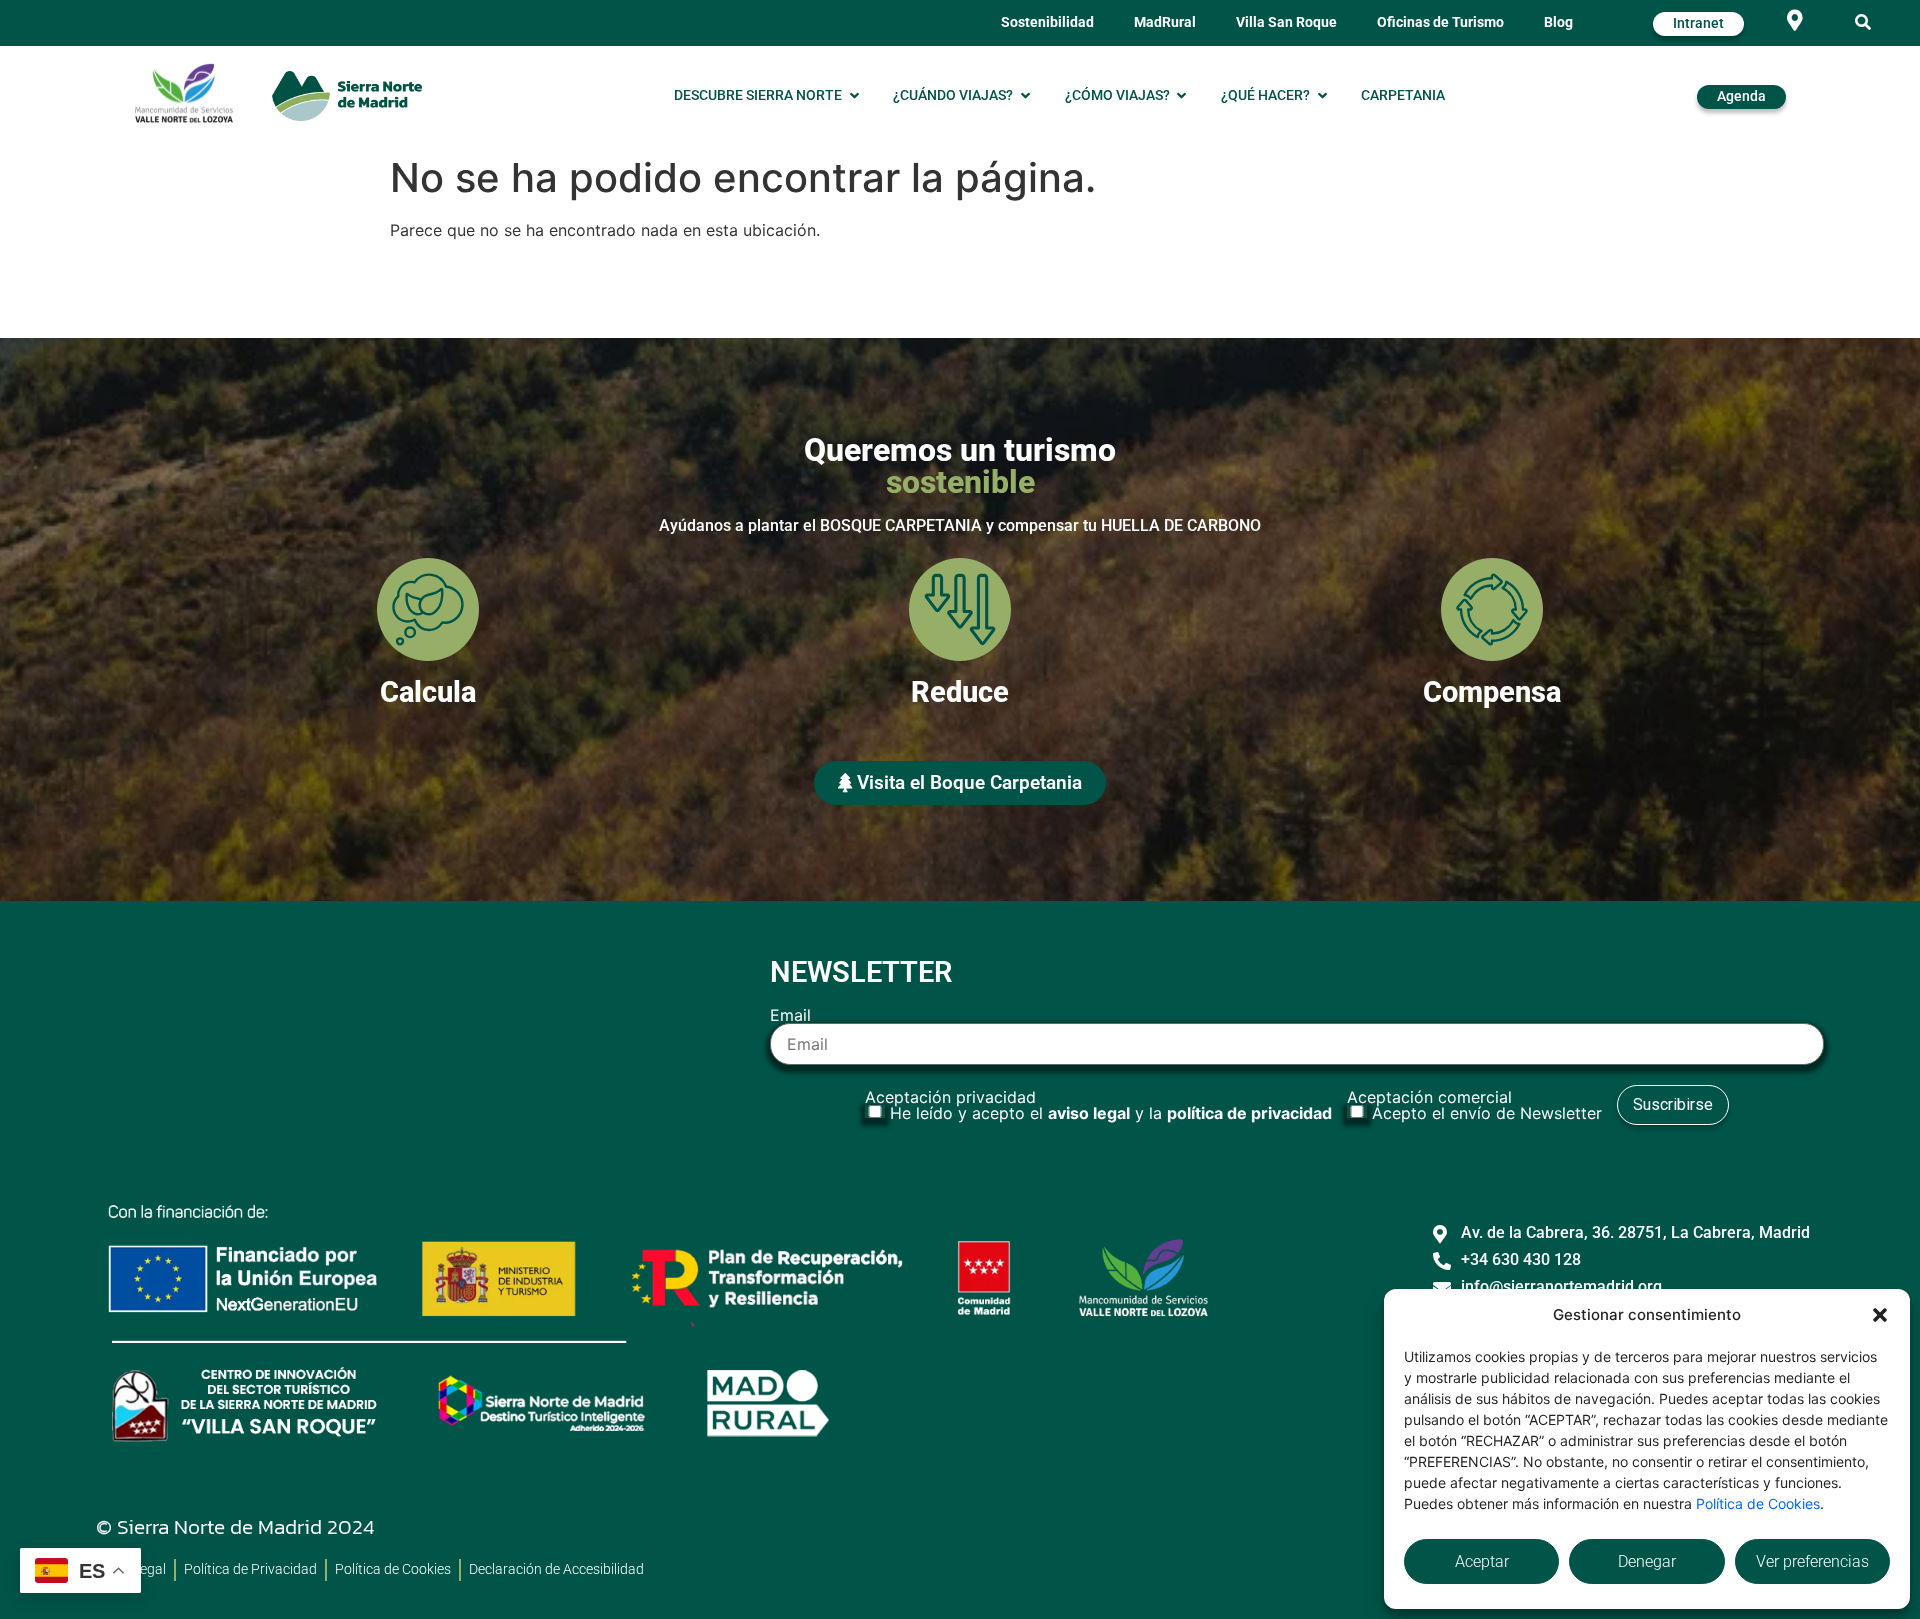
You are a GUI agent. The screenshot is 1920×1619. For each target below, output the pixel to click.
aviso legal (1089, 1113)
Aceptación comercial (1474, 1105)
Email (790, 1016)
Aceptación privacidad (1098, 1105)
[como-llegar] (1795, 20)
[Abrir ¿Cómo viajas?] (1182, 96)
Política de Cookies (1758, 1503)
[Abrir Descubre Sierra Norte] (854, 96)
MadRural (1165, 22)
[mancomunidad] (184, 93)
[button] (1880, 1315)
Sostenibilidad (1047, 22)
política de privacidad (1249, 1113)
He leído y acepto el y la (1111, 1113)
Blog (1558, 22)
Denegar (1647, 1561)
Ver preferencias (1812, 1561)
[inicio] (347, 95)
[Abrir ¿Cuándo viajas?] (1025, 96)
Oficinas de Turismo (1440, 22)
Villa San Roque (1286, 22)
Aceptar (1482, 1561)
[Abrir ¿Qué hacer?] (1322, 96)
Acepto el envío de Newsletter (1487, 1113)
